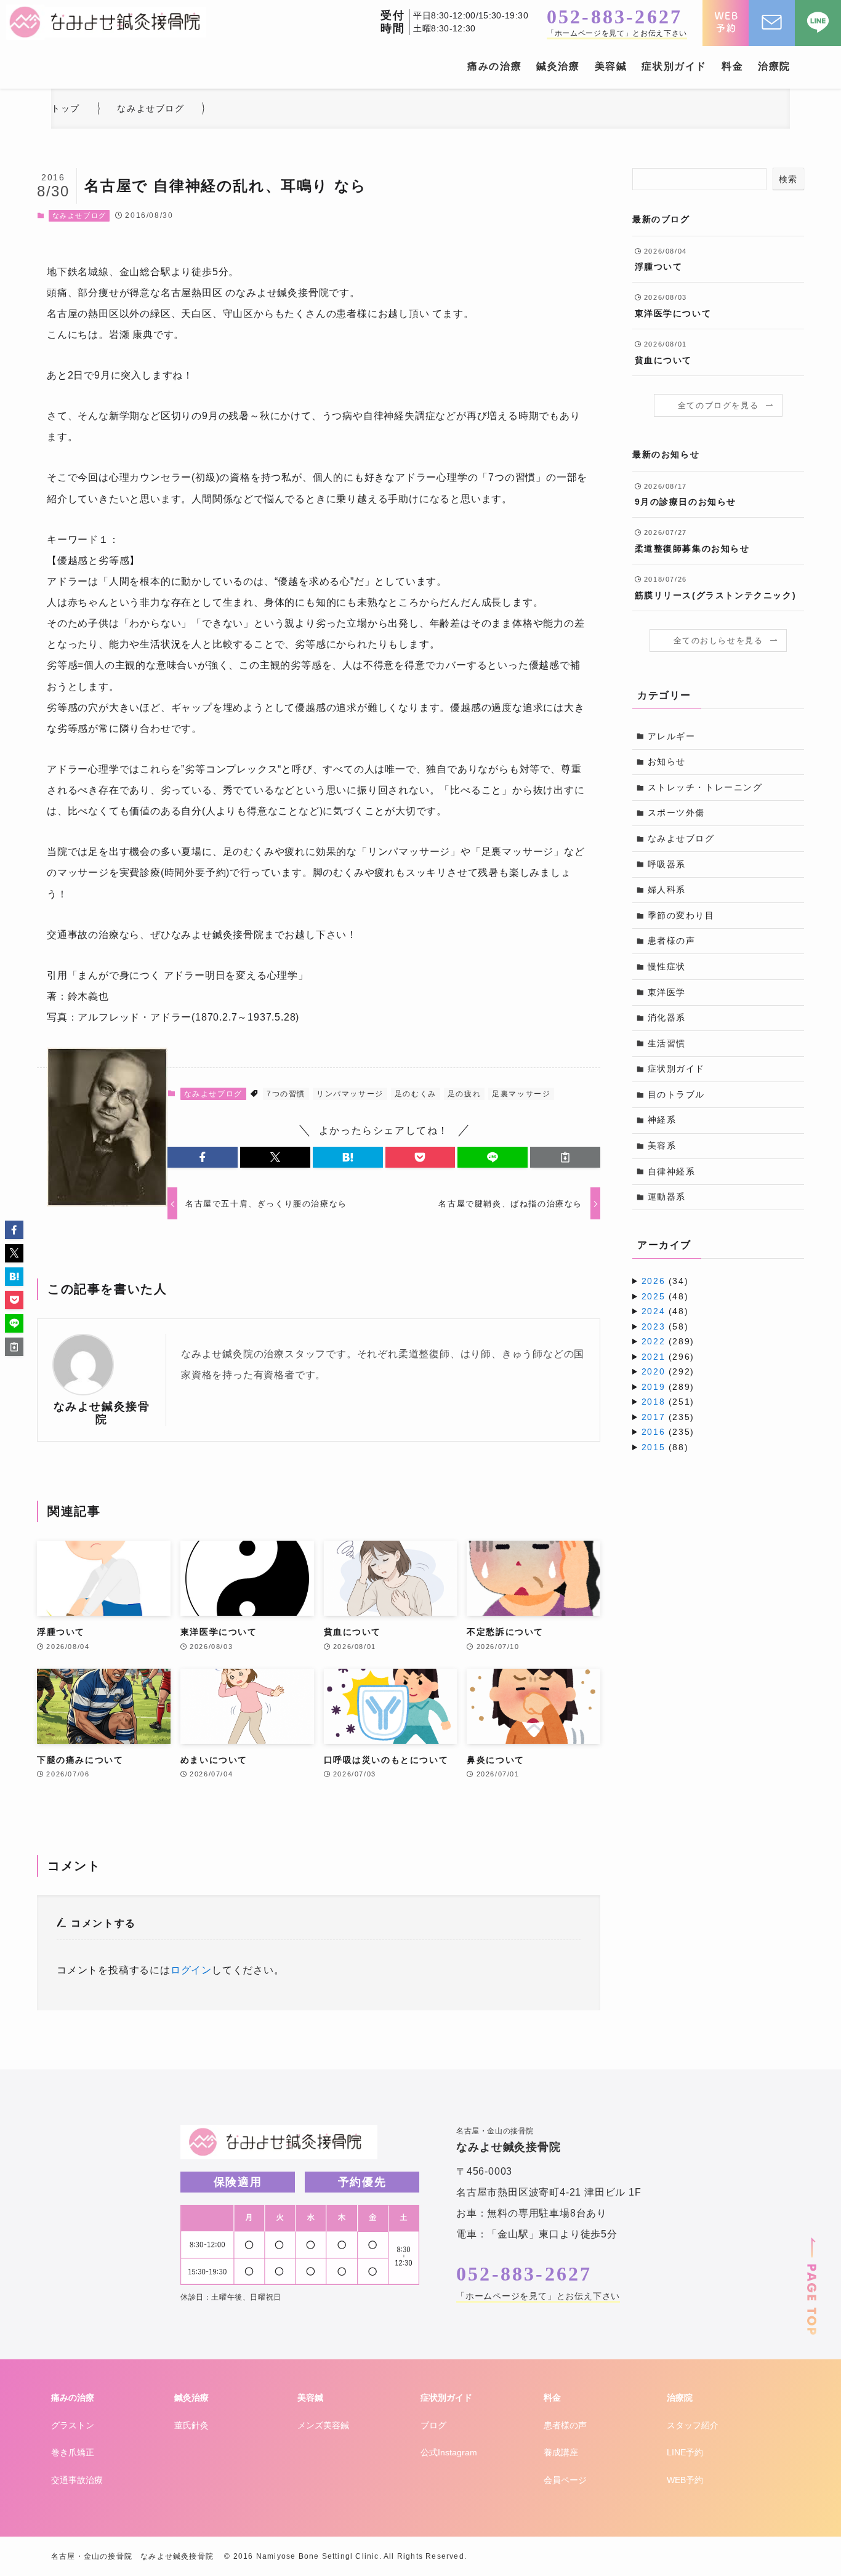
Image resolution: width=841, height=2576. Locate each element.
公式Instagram (449, 2452)
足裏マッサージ (521, 1094)
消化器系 (667, 1017)
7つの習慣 (286, 1094)
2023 (653, 1326)
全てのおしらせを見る (718, 641)
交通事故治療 (77, 2480)
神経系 (662, 1120)
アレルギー (672, 736)
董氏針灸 (191, 2425)
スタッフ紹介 (693, 2425)
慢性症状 (667, 966)
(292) (668, 1371)
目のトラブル (677, 1094)
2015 (653, 1447)
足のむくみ (416, 1094)
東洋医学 (667, 992)
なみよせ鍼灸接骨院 (102, 1413)
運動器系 (667, 1197)
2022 (653, 1341)
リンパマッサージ (350, 1094)
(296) (668, 1357)
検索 (788, 179)
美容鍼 (310, 2397)
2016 (653, 1432)
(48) (665, 1296)
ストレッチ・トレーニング (705, 787)
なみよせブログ (79, 215)
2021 (653, 1357)
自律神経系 (672, 1171)
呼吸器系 (667, 864)
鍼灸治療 (191, 2397)
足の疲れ (464, 1094)
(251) (668, 1402)
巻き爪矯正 (73, 2452)
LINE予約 (685, 2452)
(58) (665, 1326)
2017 (653, 1417)
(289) (668, 1341)
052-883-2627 (614, 17)
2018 (653, 1402)
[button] (203, 1157)
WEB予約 (685, 2480)
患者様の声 (672, 941)
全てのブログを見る (718, 406)
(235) (668, 1417)
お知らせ (667, 761)
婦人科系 (667, 889)
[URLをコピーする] (565, 1157)
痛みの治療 (73, 2397)
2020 (653, 1371)
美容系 (662, 1146)
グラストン (73, 2425)
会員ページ (565, 2480)
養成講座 (561, 2452)
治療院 (680, 2397)
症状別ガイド (677, 1069)
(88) (665, 1447)
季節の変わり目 (681, 915)
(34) (665, 1281)
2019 (653, 1387)
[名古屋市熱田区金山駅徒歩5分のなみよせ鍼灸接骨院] (106, 22)
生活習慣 (667, 1043)
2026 (653, 1281)
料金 (552, 2397)
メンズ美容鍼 (323, 2425)
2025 (653, 1296)
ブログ (433, 2425)
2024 (653, 1311)
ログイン (191, 1970)
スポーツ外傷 (677, 813)
